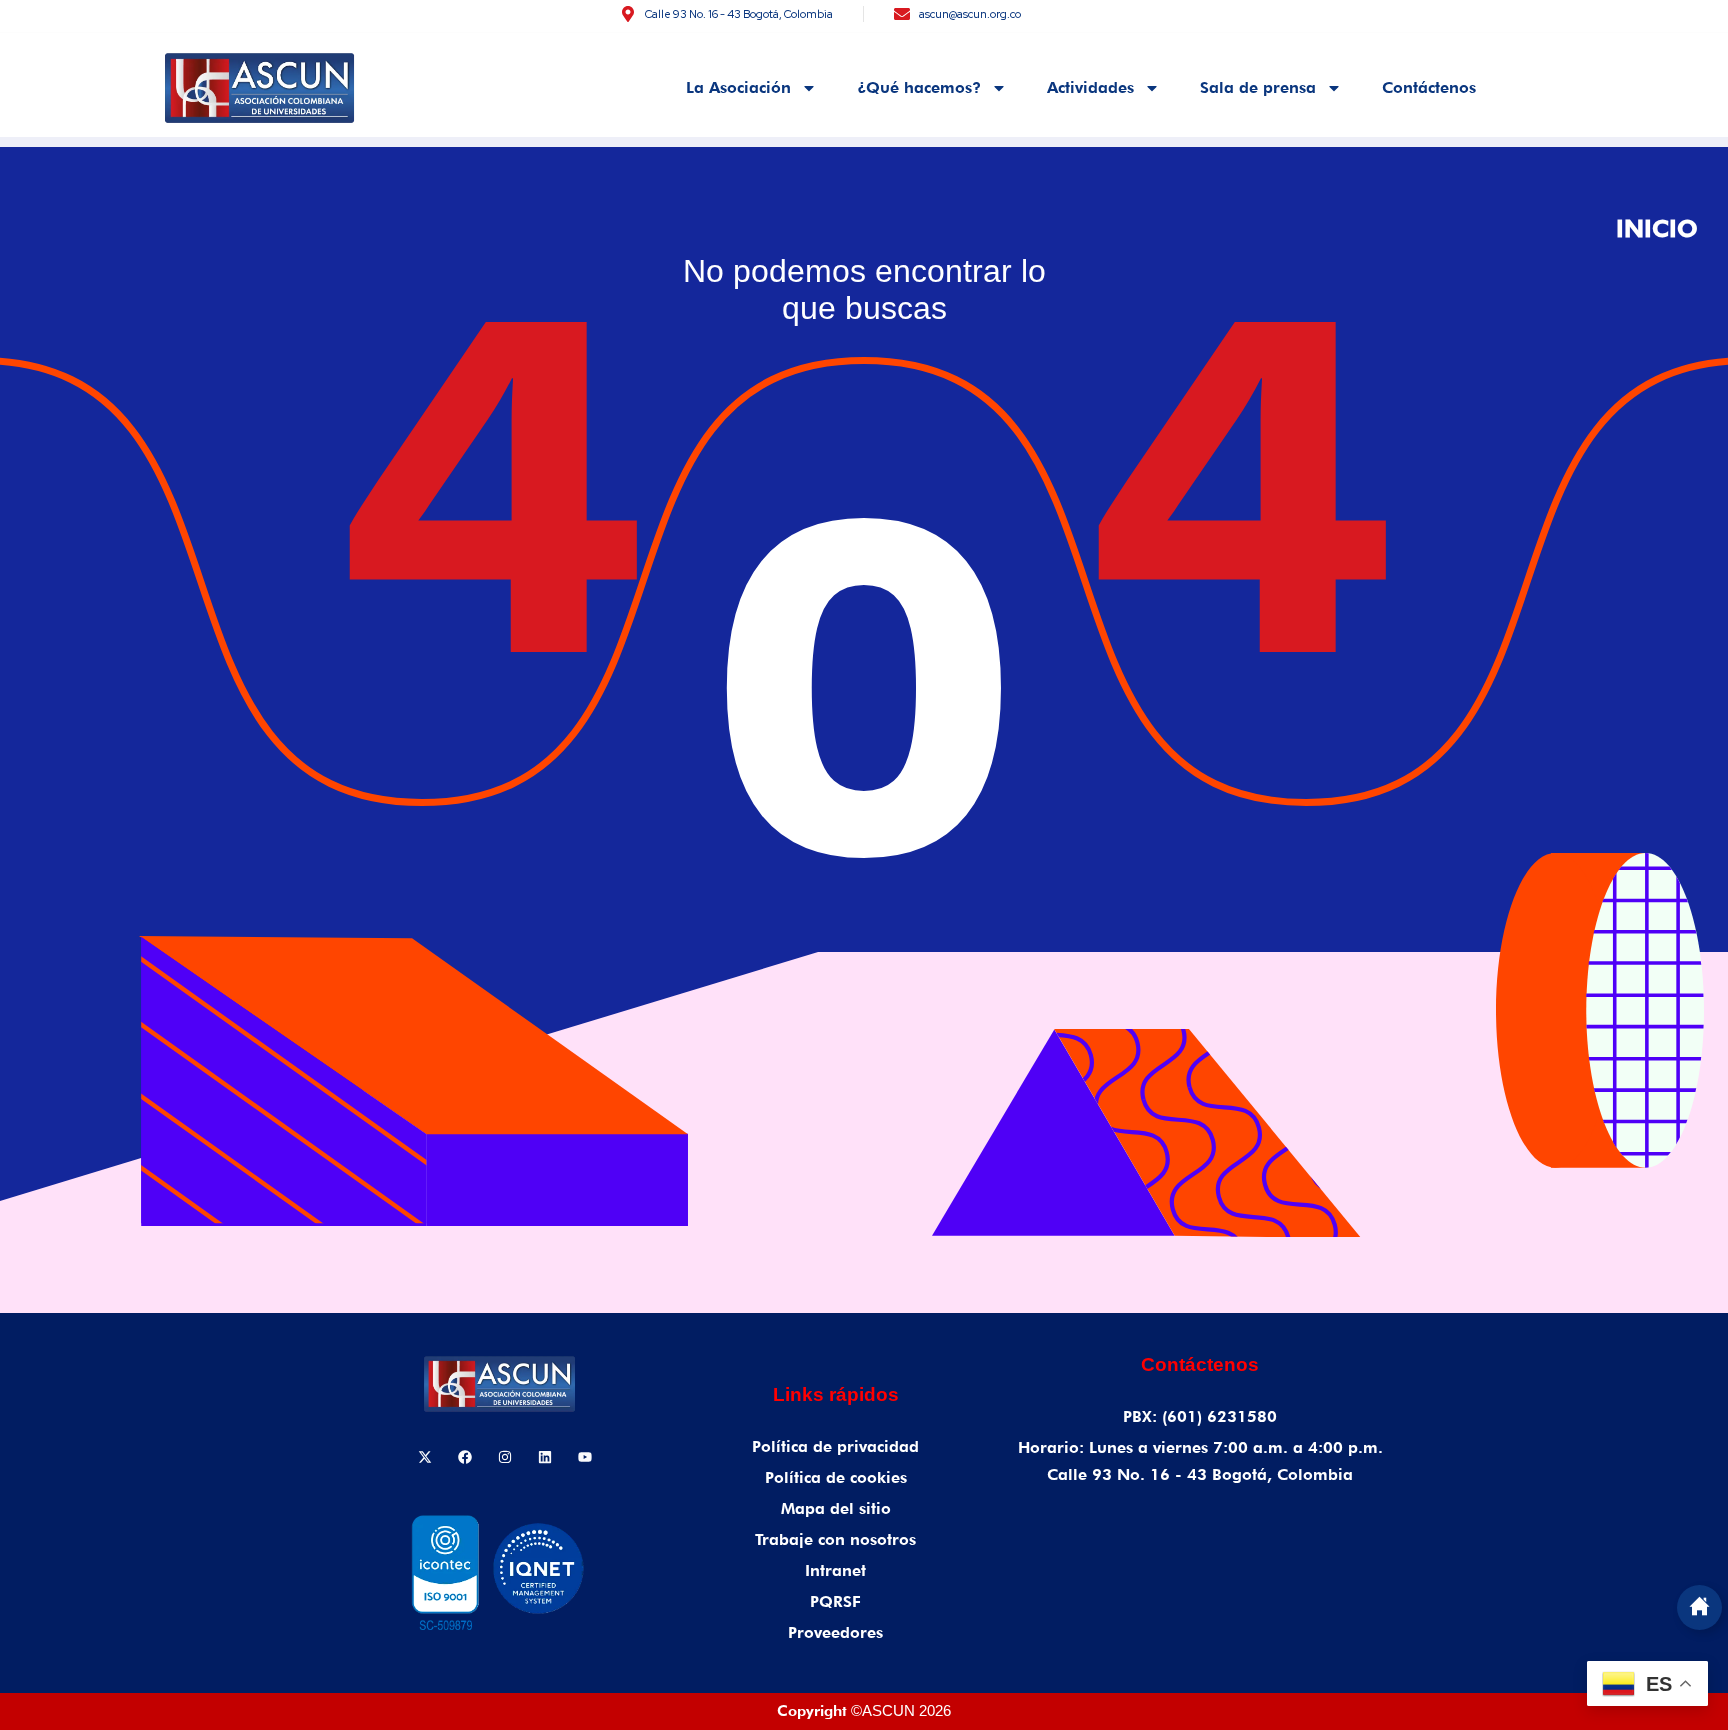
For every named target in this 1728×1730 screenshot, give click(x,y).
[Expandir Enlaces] (1699, 1607)
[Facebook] (465, 1457)
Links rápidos (836, 1394)
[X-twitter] (425, 1457)
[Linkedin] (545, 1457)
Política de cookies (836, 1477)
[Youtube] (585, 1457)
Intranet (835, 1570)
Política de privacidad (835, 1446)
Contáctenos (1429, 87)
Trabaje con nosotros (835, 1539)
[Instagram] (505, 1457)
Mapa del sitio (836, 1508)
